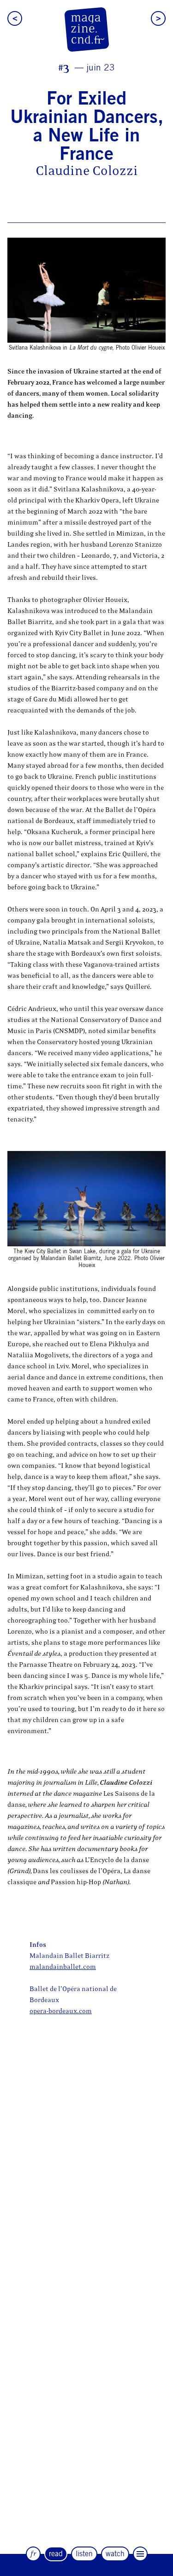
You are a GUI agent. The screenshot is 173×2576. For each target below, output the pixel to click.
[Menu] (140, 2554)
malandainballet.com (63, 1967)
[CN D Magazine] (87, 29)
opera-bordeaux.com (61, 2011)
